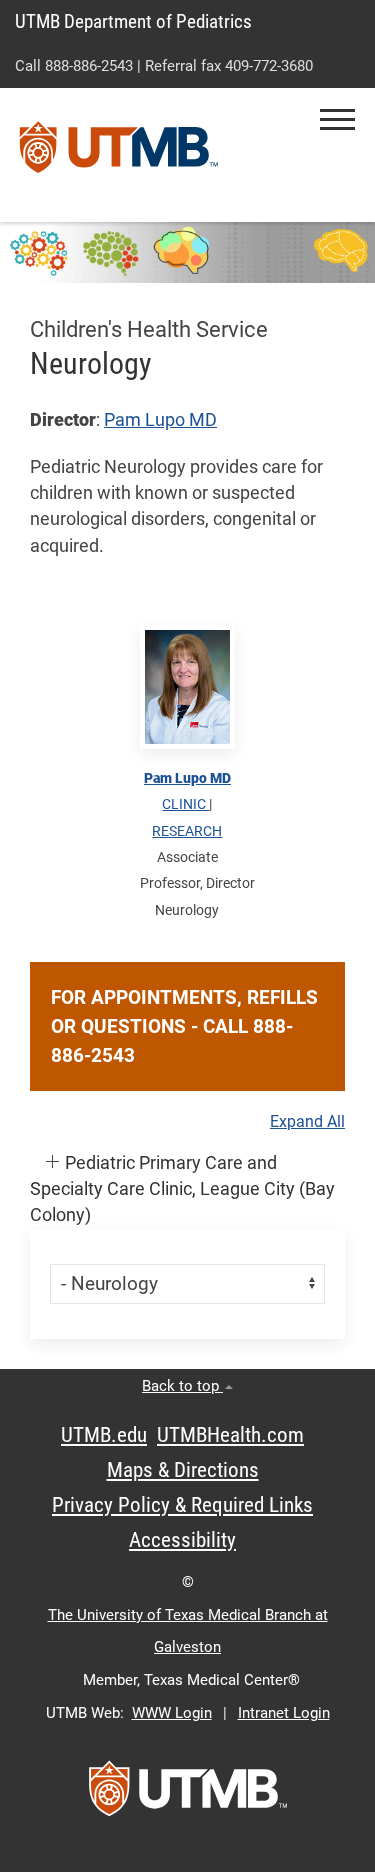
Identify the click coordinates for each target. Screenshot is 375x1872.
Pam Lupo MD (160, 420)
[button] (337, 119)
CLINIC (185, 804)
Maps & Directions (183, 1470)
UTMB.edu (104, 1435)
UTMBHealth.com (230, 1435)
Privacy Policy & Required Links (182, 1505)
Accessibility (182, 1540)
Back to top (182, 1386)
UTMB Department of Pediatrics (133, 21)
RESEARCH (187, 831)
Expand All (307, 1122)
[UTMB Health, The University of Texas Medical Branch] (188, 1795)
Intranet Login (284, 1713)
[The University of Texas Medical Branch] (119, 155)
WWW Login (172, 1713)
